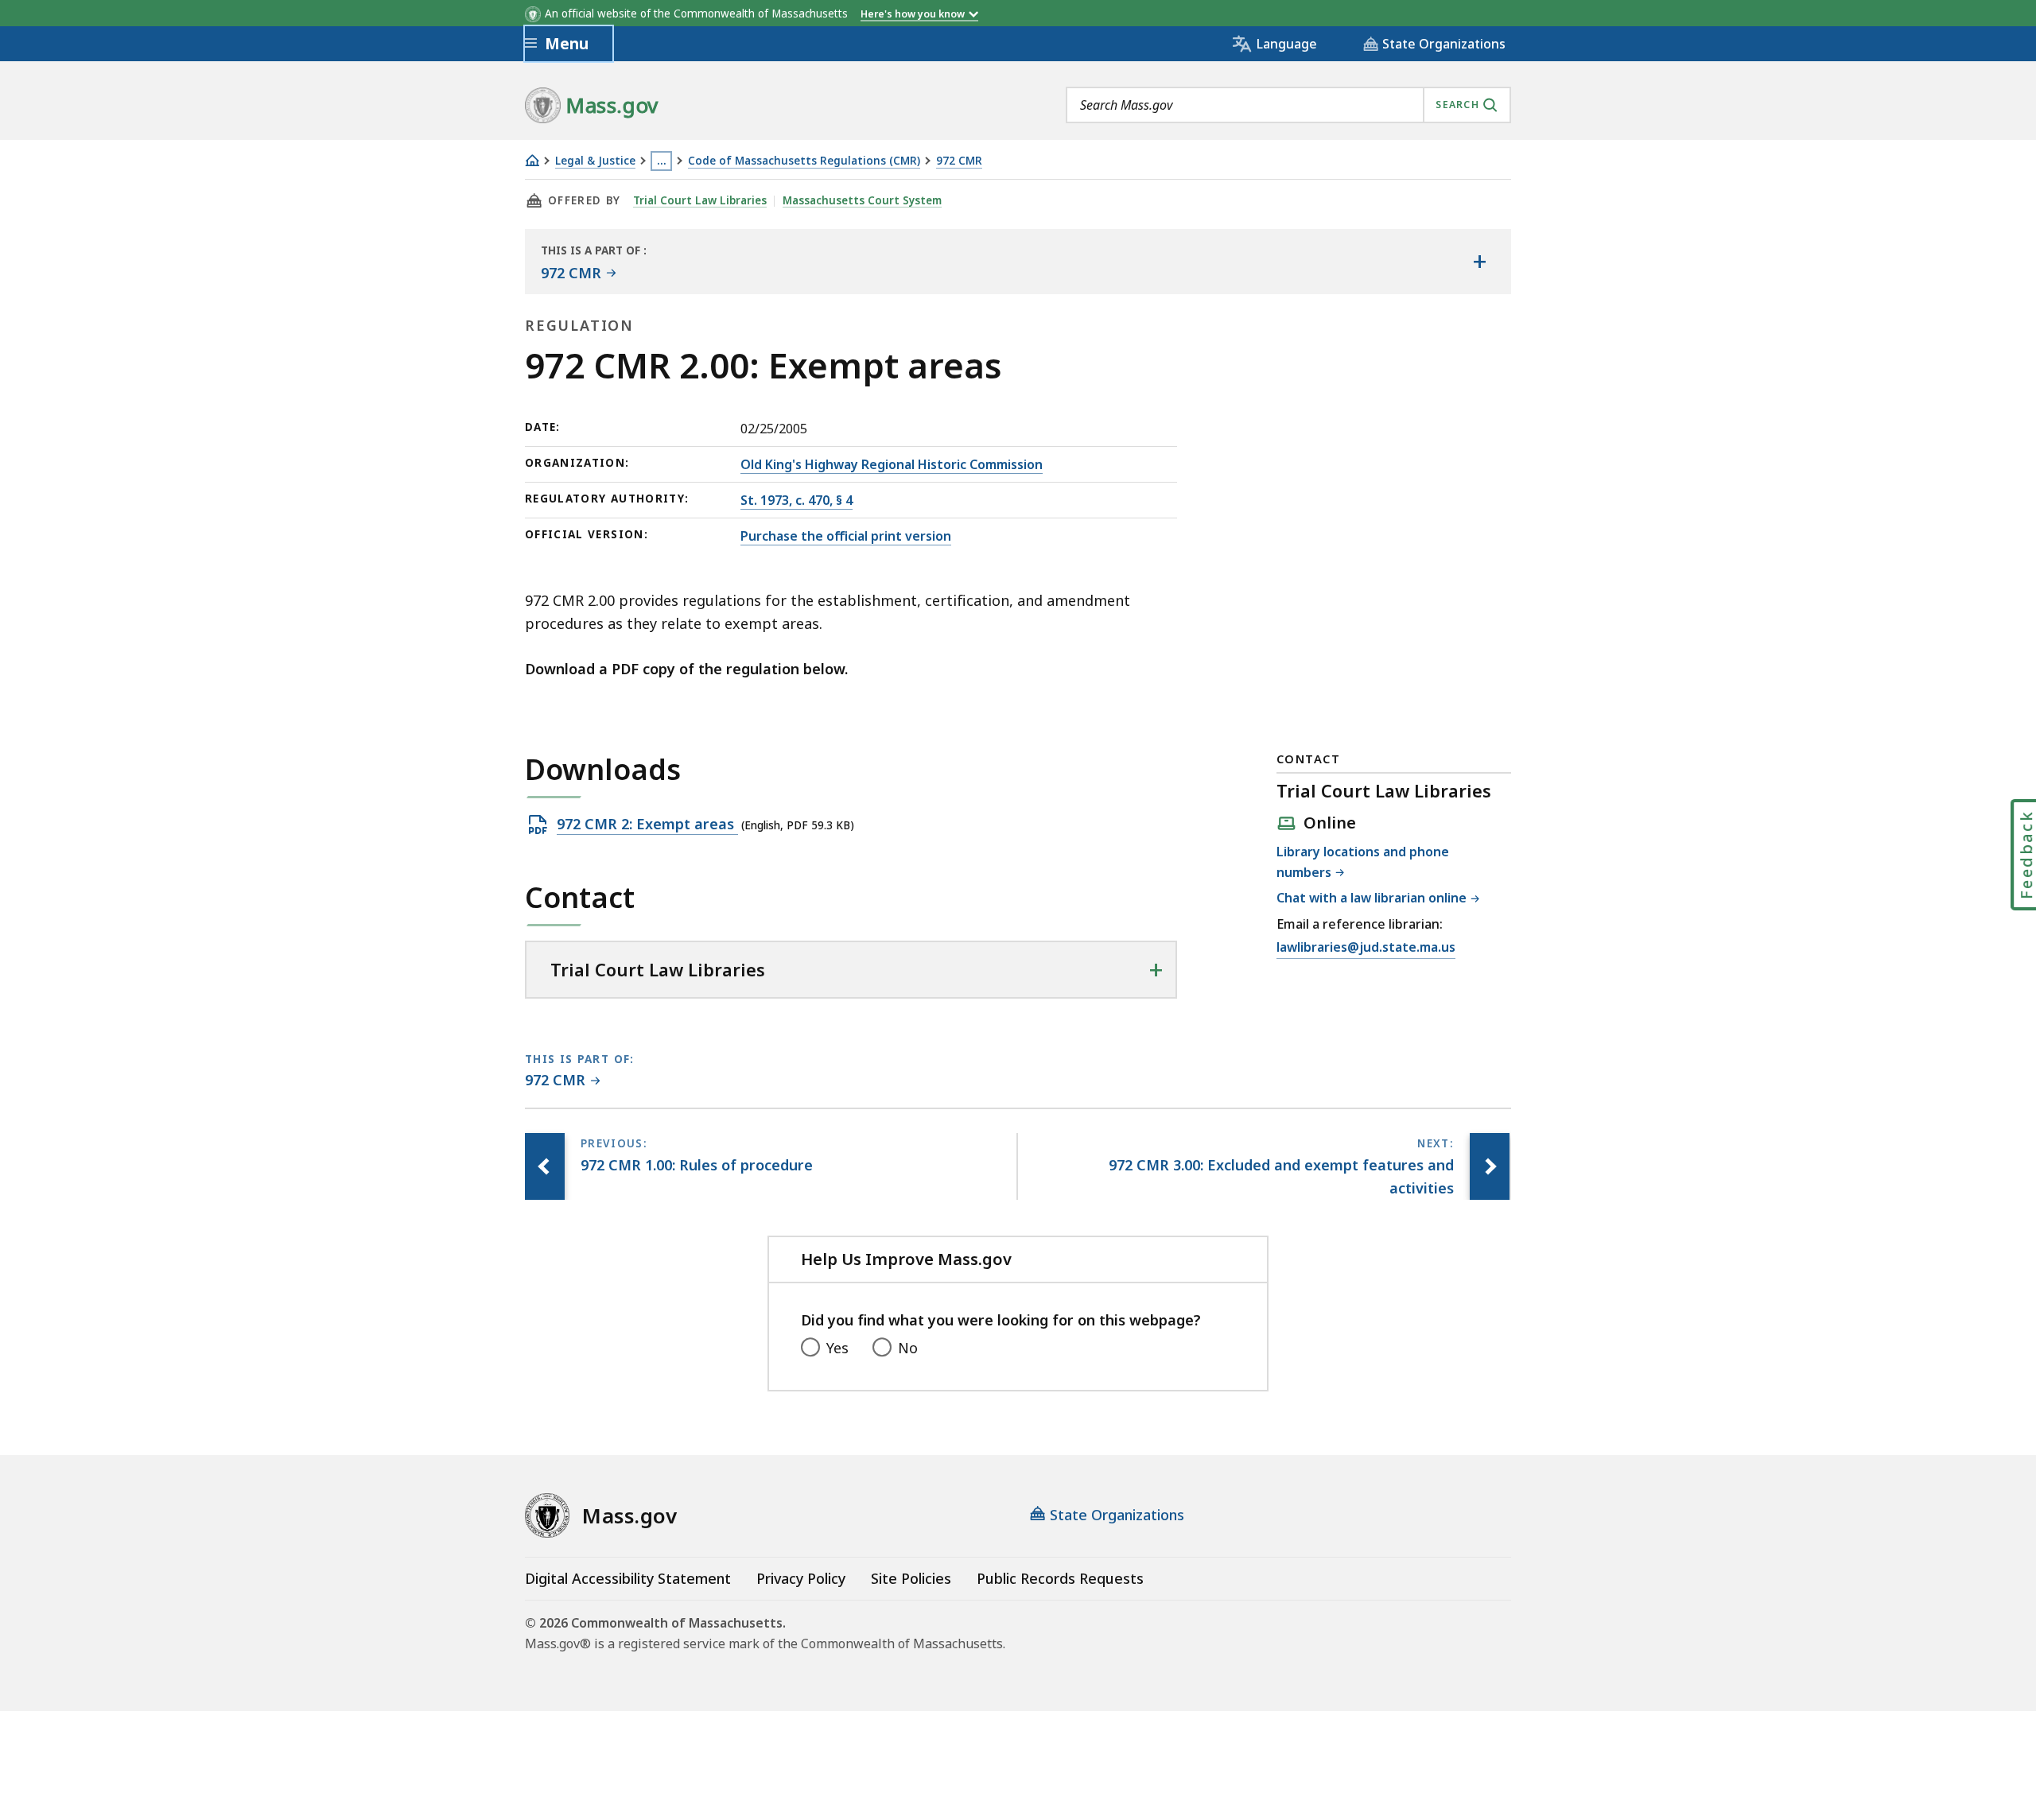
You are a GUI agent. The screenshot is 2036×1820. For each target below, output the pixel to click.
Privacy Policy (801, 1578)
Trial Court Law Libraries (700, 200)
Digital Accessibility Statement (628, 1578)
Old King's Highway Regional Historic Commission (892, 464)
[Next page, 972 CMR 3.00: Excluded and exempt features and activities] (1490, 1166)
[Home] (532, 160)
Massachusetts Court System (862, 200)
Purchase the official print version (846, 536)
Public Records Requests (1060, 1578)
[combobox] (1288, 105)
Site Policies (911, 1578)
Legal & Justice (595, 161)
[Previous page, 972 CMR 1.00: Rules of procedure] (545, 1166)
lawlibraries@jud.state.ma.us (1366, 948)
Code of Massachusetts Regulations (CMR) (804, 161)
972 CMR (959, 161)
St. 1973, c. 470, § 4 (797, 500)
